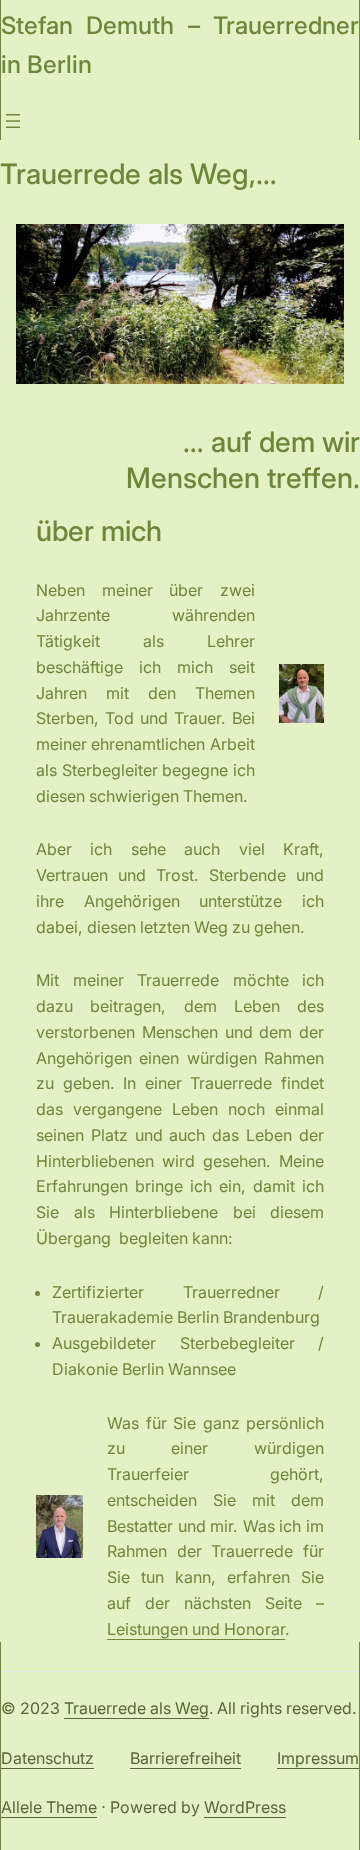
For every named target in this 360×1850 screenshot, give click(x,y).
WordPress (245, 1807)
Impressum (318, 1758)
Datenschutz (47, 1758)
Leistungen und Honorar (196, 1629)
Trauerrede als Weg (136, 1708)
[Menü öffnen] (13, 121)
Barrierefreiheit (185, 1758)
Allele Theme (49, 1807)
